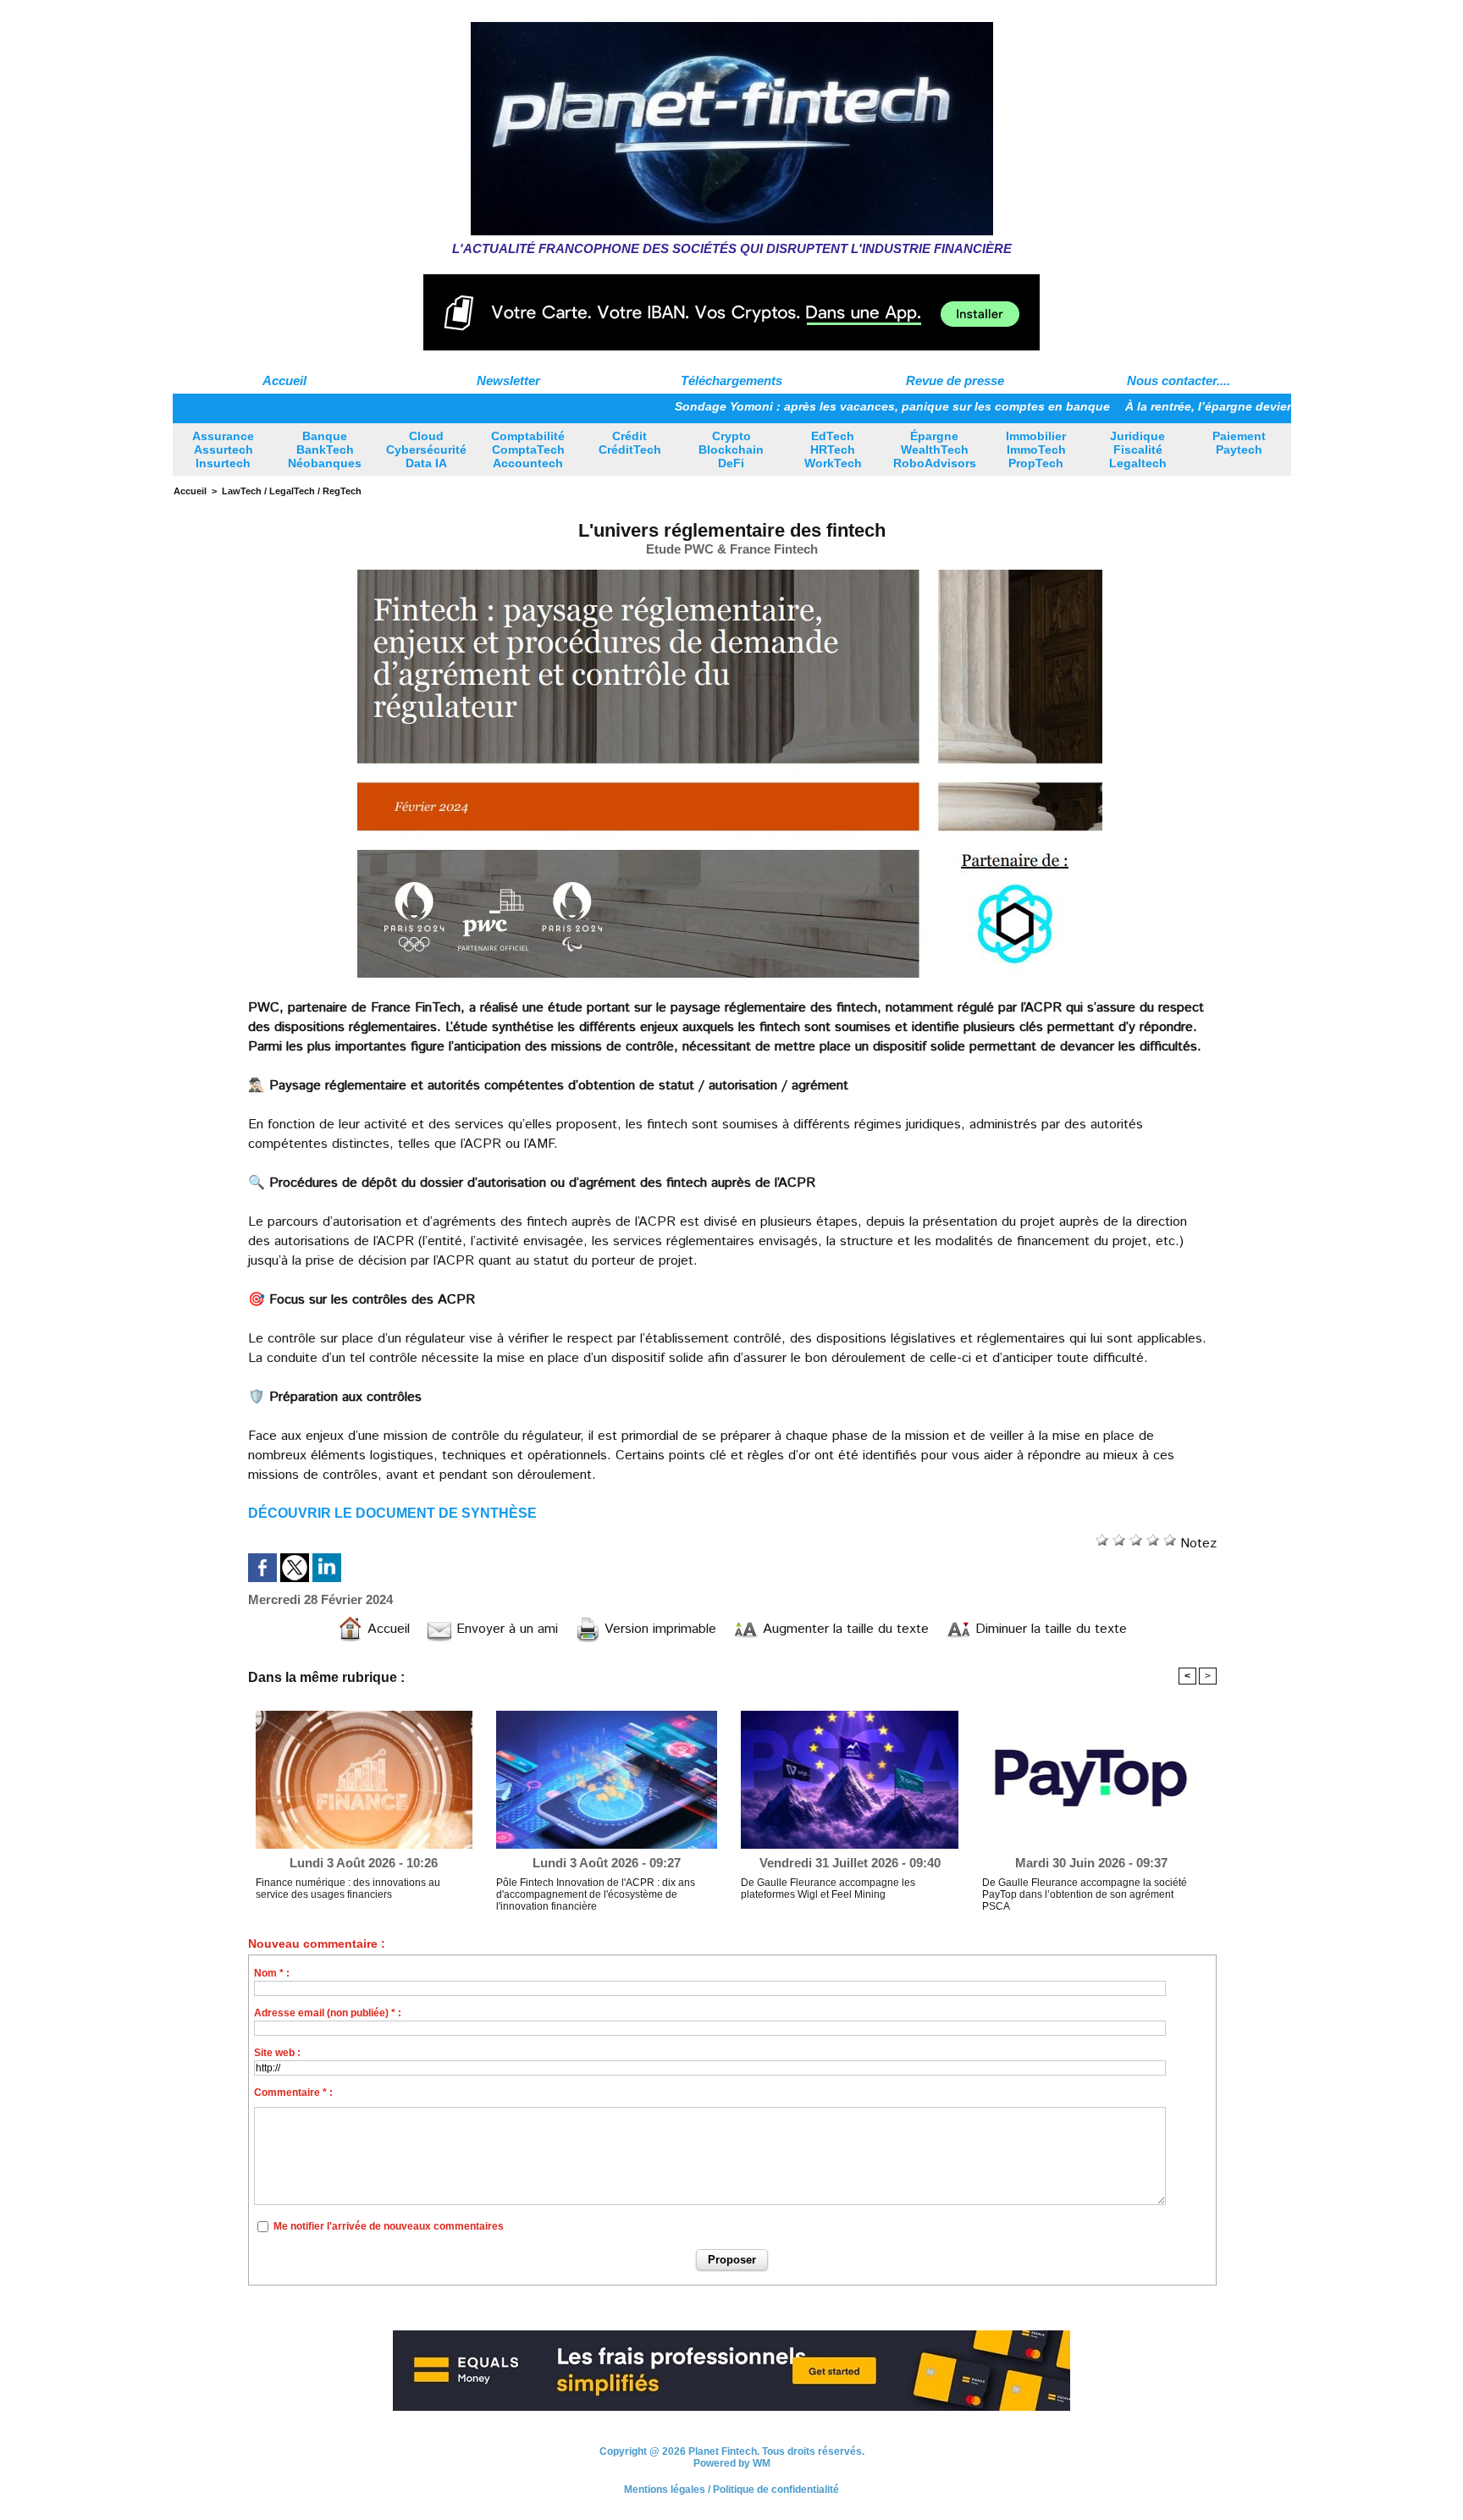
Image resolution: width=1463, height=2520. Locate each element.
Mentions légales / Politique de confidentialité (731, 2490)
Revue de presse (955, 380)
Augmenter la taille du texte (844, 1629)
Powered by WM (732, 2463)
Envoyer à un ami (505, 1629)
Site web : (277, 2053)
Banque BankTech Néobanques (325, 449)
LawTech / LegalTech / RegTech (292, 491)
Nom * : (272, 1973)
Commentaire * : (293, 2093)
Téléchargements (731, 380)
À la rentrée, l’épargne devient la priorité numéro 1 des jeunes (1223, 406)
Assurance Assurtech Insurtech (223, 449)
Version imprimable (658, 1629)
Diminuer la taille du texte (1049, 1629)
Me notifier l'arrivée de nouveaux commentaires (389, 2226)
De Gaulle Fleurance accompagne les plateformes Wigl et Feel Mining (828, 1889)
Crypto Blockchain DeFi (731, 449)
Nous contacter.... (1179, 380)
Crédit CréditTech (630, 443)
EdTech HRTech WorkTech (833, 449)
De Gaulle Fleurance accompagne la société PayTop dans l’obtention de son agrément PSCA (1085, 1894)
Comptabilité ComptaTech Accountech (528, 449)
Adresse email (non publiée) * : (328, 2013)
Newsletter (508, 380)
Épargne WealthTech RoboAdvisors (935, 449)
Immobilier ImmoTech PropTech (1036, 449)
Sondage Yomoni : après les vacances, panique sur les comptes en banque (814, 406)
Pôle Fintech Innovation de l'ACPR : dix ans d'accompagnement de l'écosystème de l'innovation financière (596, 1894)
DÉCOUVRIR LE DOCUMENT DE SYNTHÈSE (392, 1513)
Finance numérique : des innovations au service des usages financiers (348, 1889)
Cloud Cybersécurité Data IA (426, 449)
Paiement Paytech (1239, 443)
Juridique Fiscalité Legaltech (1138, 449)
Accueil (284, 380)
